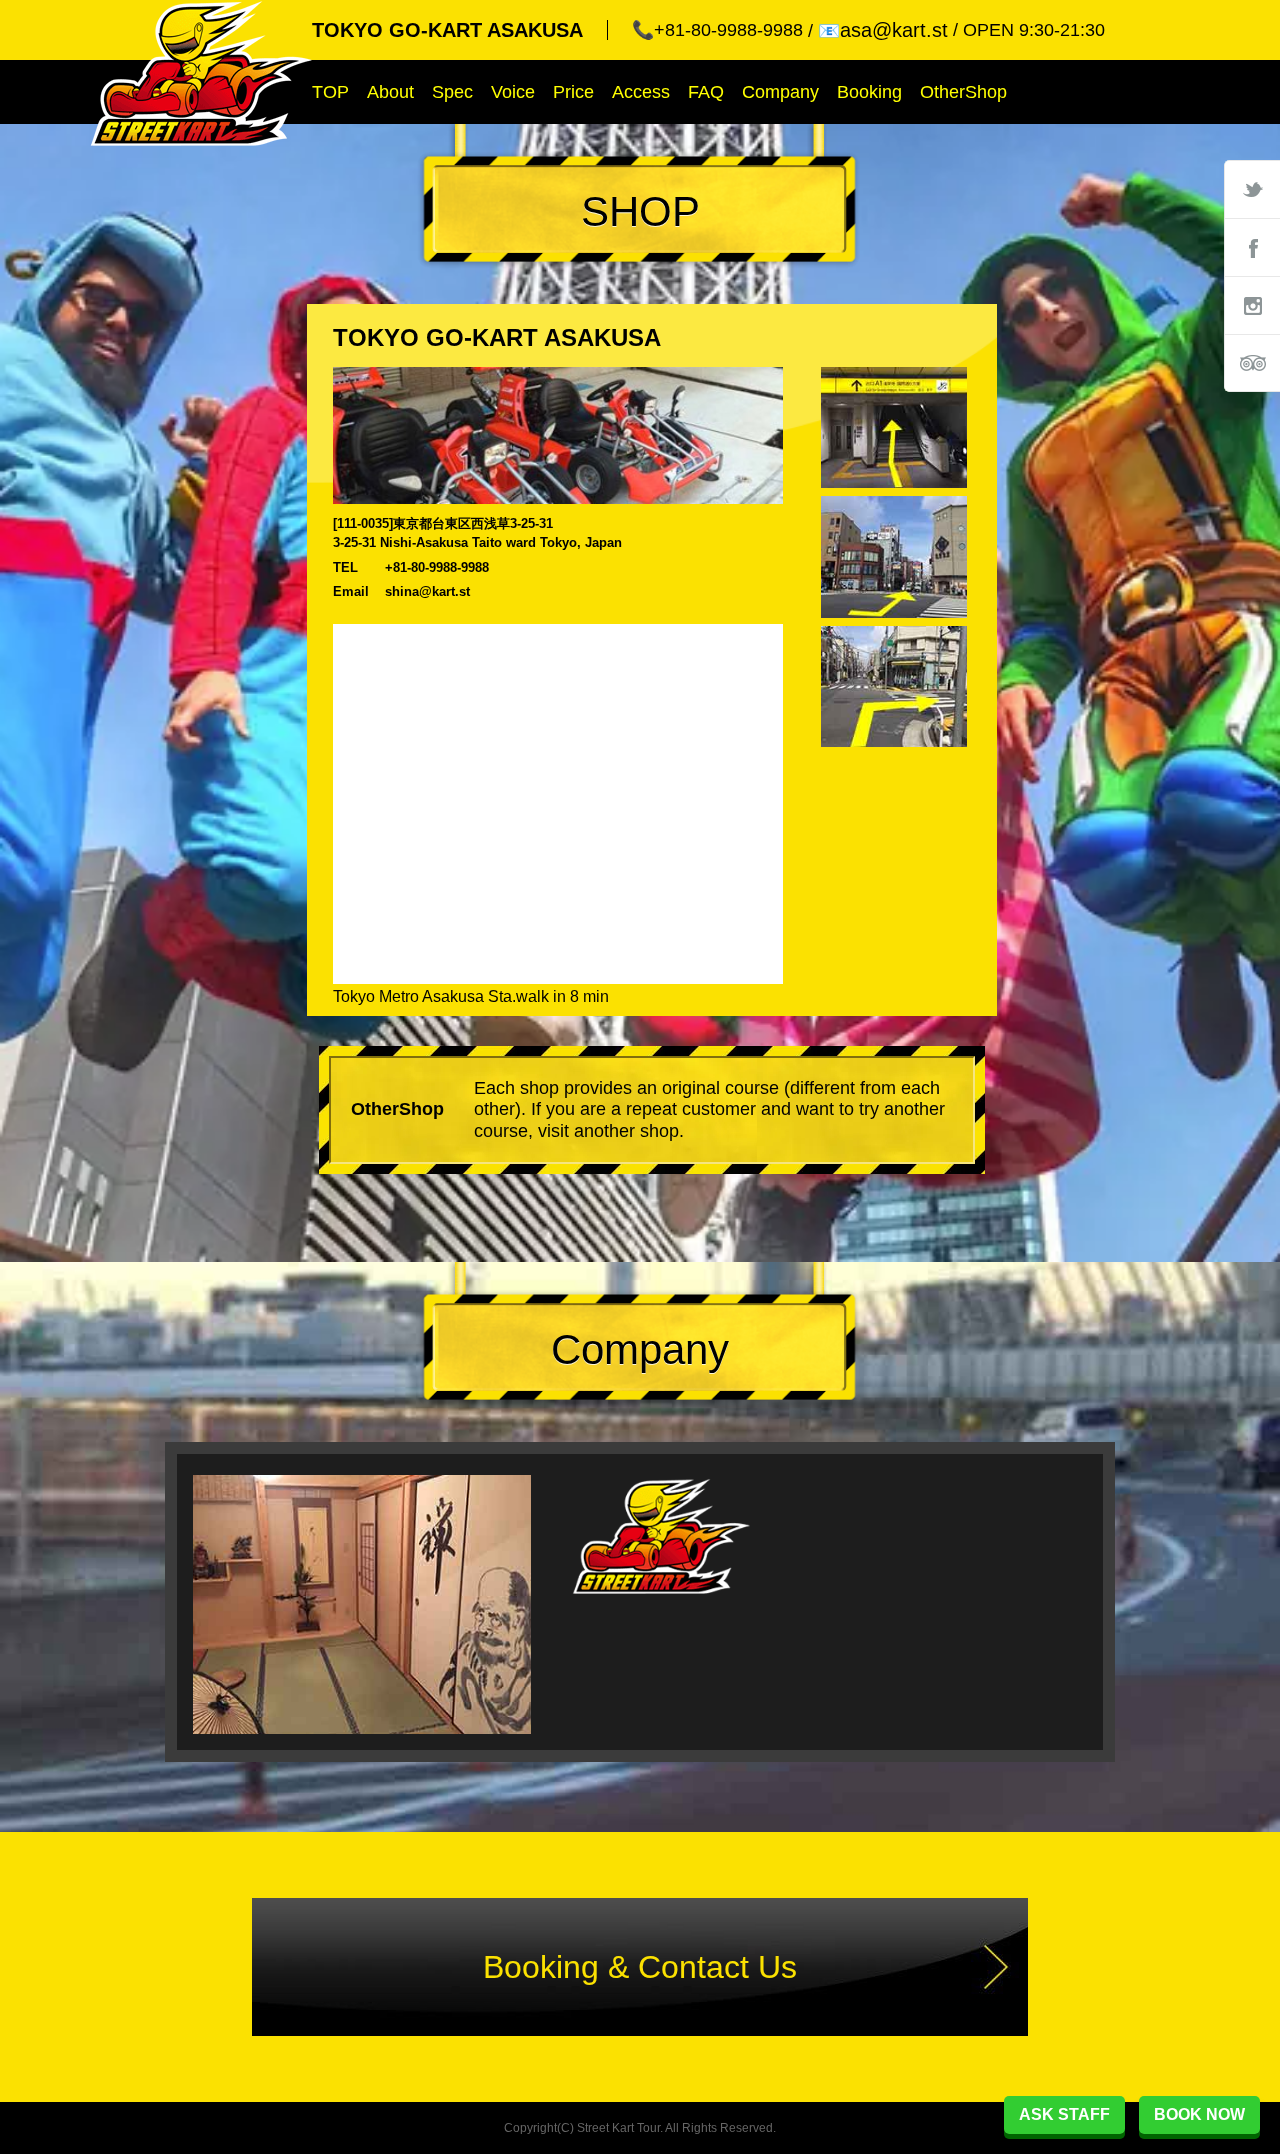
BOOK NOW (1199, 2114)
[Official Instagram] (1252, 305)
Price (573, 92)
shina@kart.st (427, 591)
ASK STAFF (1064, 2114)
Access (641, 92)
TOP (330, 92)
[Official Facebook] (1252, 247)
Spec (452, 92)
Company (780, 92)
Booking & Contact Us (640, 1967)
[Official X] (1252, 189)
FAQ (706, 92)
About (390, 92)
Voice (513, 92)
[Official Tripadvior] (1252, 363)
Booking (869, 92)
